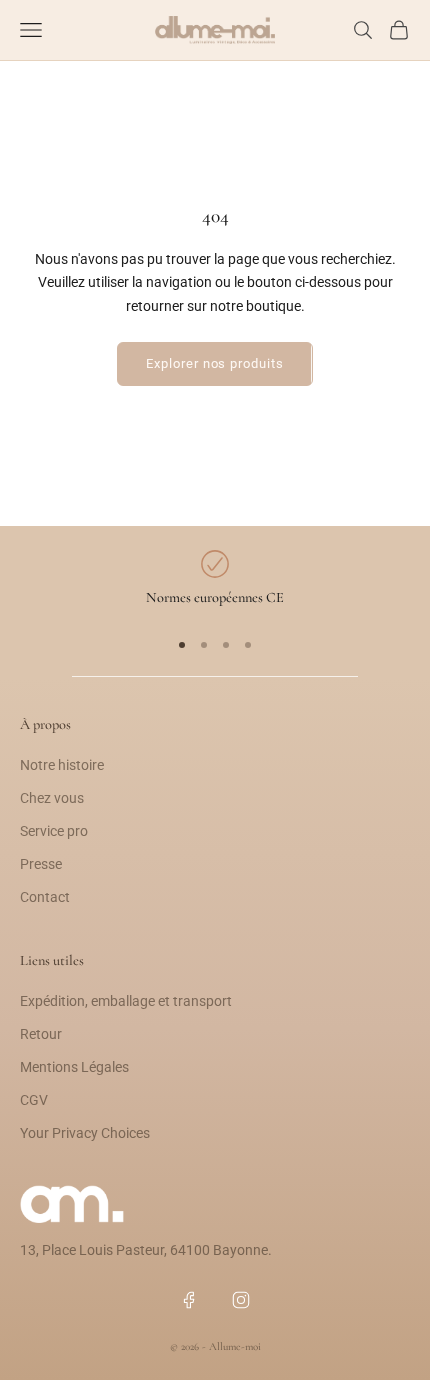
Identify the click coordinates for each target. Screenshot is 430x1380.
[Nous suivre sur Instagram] (241, 1300)
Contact (45, 897)
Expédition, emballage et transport (126, 1001)
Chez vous (52, 798)
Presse (41, 864)
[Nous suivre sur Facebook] (189, 1300)
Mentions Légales (74, 1067)
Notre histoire (62, 765)
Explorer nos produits (214, 363)
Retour (41, 1034)
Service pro (54, 831)
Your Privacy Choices (85, 1133)
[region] (215, 580)
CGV (34, 1100)
